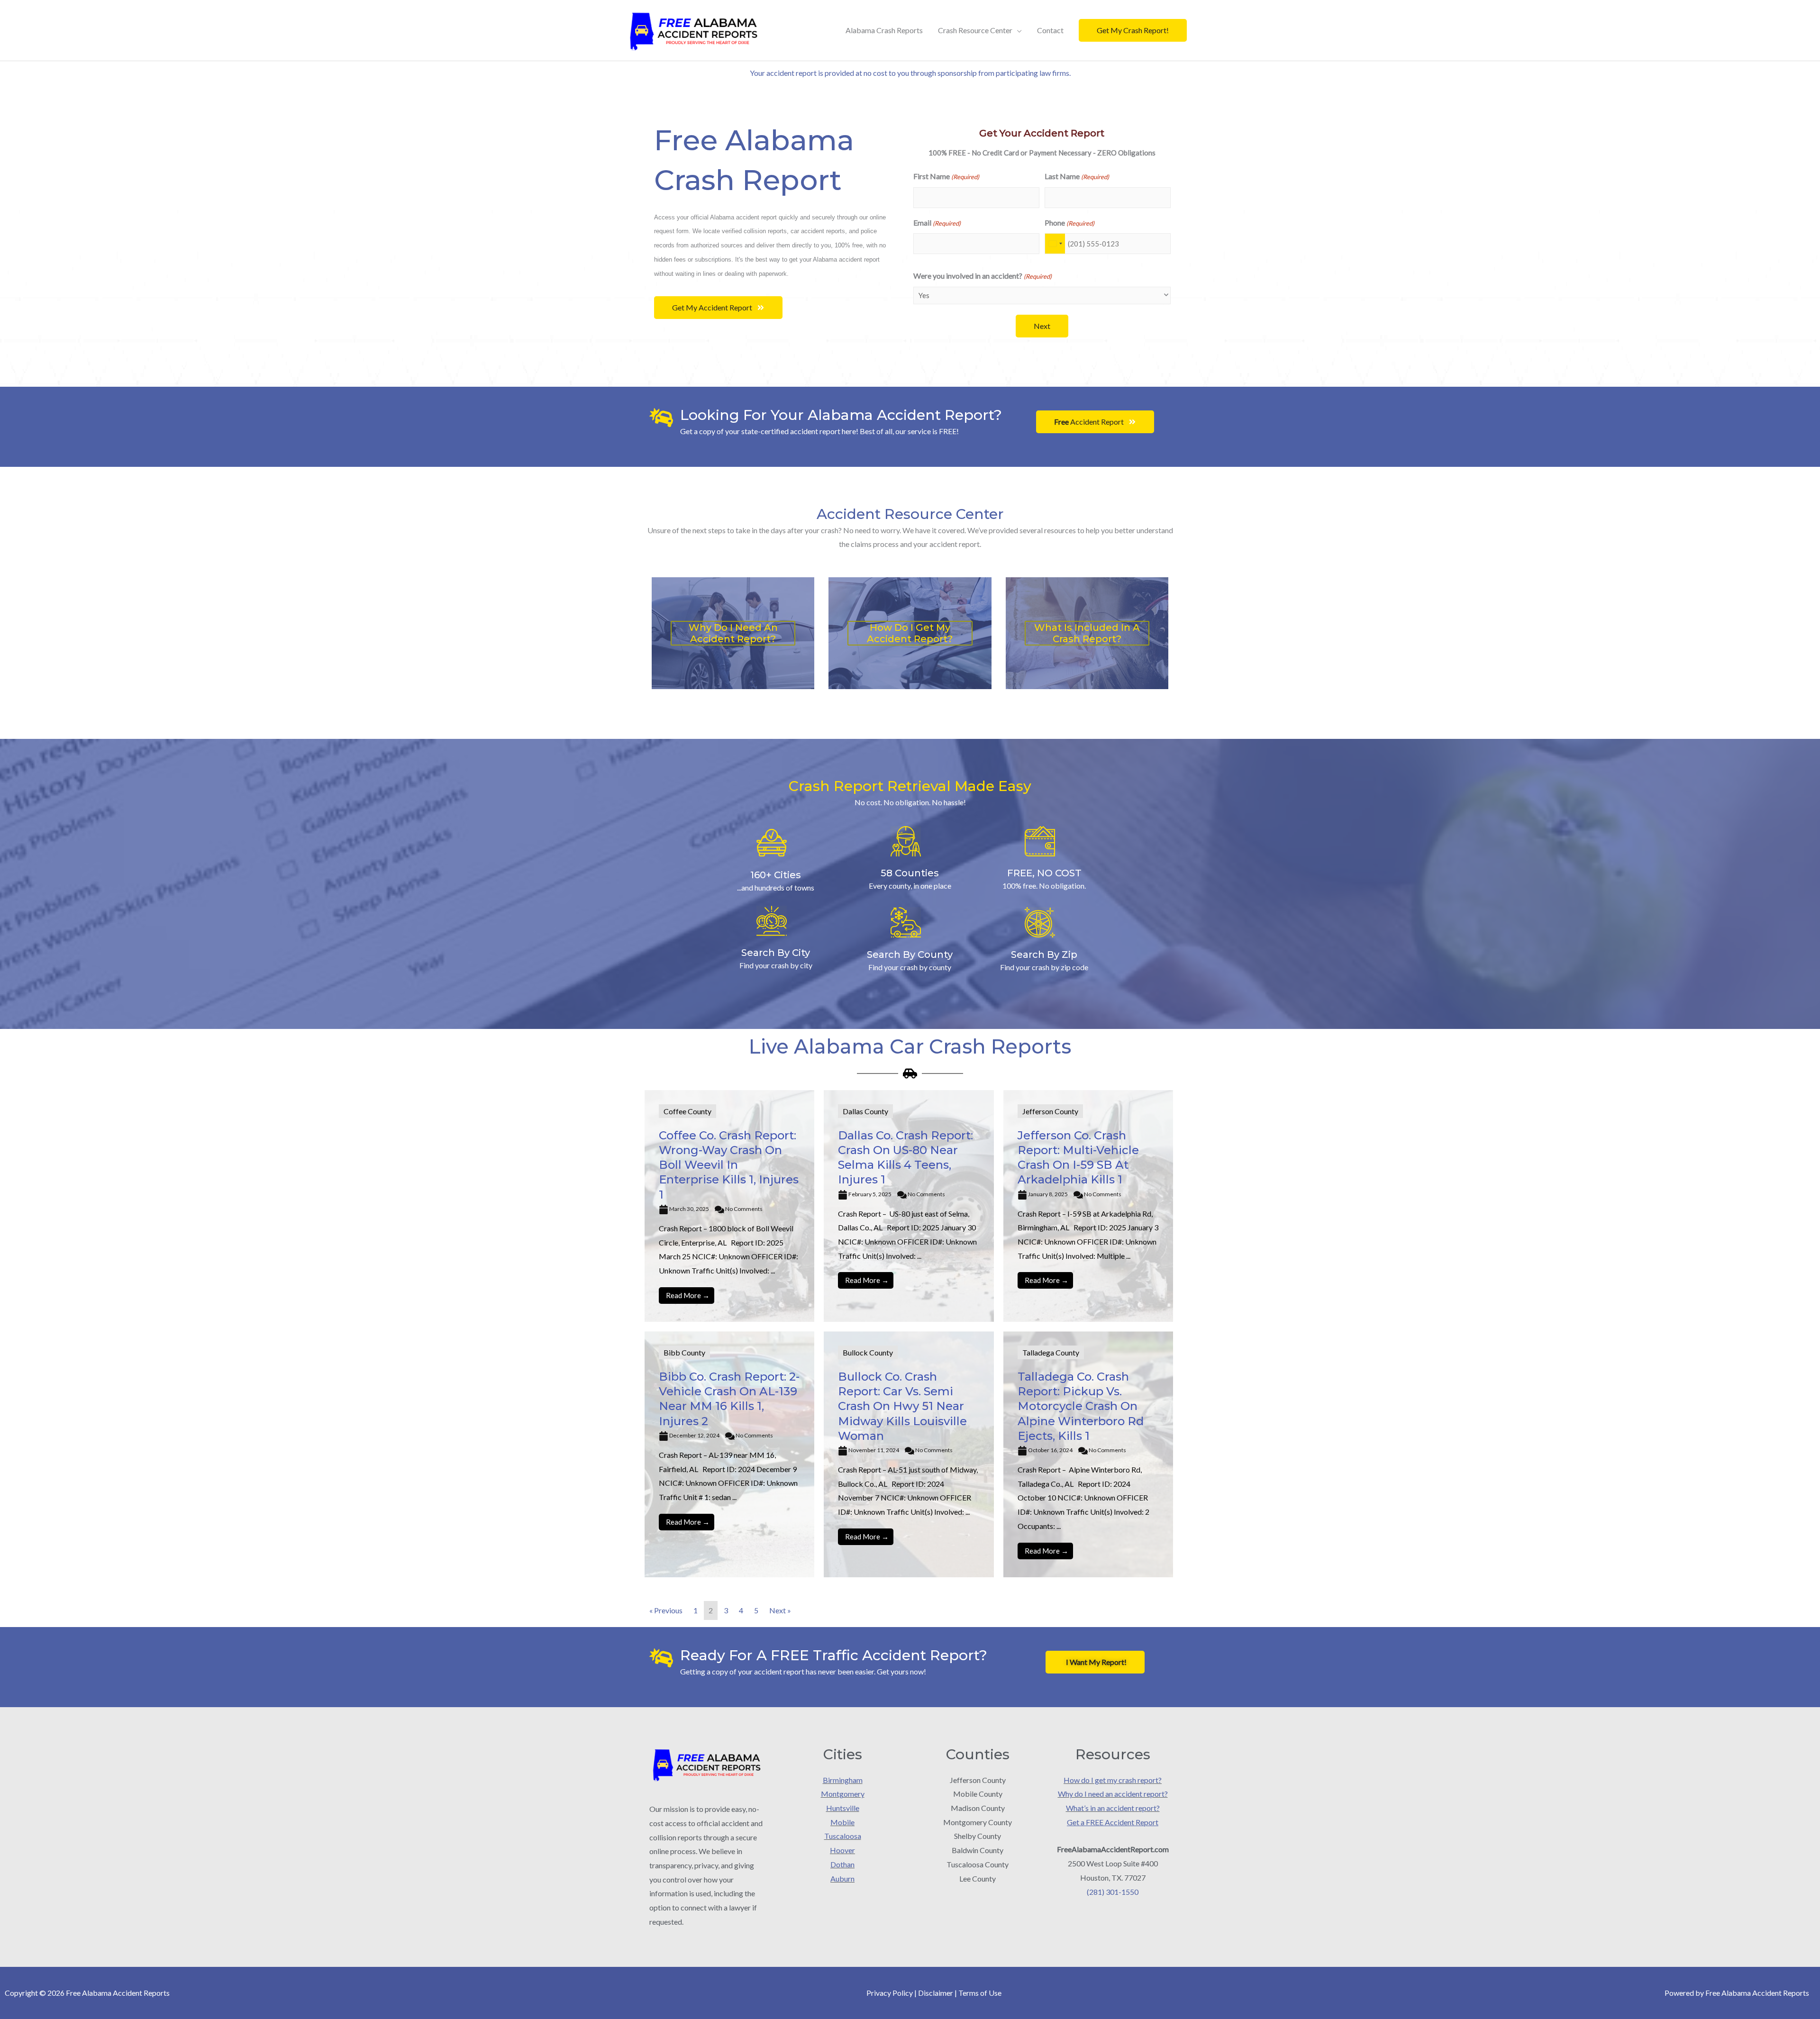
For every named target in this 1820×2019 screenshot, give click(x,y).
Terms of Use (980, 1993)
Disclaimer (936, 1993)
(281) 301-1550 (1113, 1892)
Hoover (842, 1850)
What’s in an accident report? (1113, 1808)
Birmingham (843, 1780)
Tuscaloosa (843, 1836)
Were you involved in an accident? (983, 276)
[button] (1133, 30)
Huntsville (843, 1808)
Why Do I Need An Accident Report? (733, 633)
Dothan (842, 1864)
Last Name (1077, 176)
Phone (1069, 223)
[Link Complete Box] (729, 1206)
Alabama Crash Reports (884, 30)
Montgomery (843, 1794)
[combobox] (1055, 244)
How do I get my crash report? (1113, 1780)
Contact (1050, 30)
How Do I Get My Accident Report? (910, 633)
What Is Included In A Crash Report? (1087, 633)
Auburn (842, 1878)
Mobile (842, 1822)
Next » (780, 1610)
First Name (946, 176)
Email (937, 223)
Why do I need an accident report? (1113, 1794)
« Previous (666, 1610)
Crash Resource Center (975, 30)
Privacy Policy (890, 1993)
